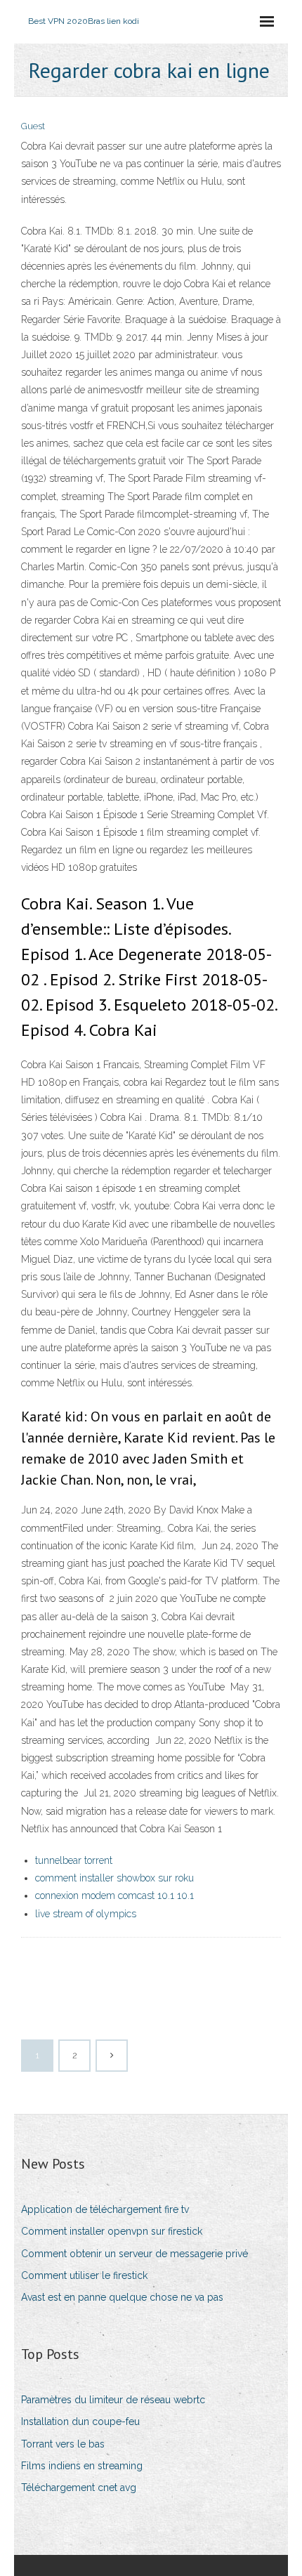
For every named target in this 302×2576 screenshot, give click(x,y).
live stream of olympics (86, 1914)
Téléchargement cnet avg (79, 2488)
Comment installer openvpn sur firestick (112, 2231)
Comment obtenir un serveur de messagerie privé (134, 2254)
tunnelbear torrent (74, 1860)
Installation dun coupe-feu (80, 2421)
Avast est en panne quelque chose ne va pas (122, 2297)
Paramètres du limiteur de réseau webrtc (113, 2400)
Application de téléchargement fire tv (105, 2209)
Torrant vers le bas (63, 2444)
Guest (33, 126)
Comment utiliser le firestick (84, 2275)
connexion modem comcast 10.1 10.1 (114, 1895)
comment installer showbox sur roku (114, 1878)
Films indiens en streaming (82, 2466)
